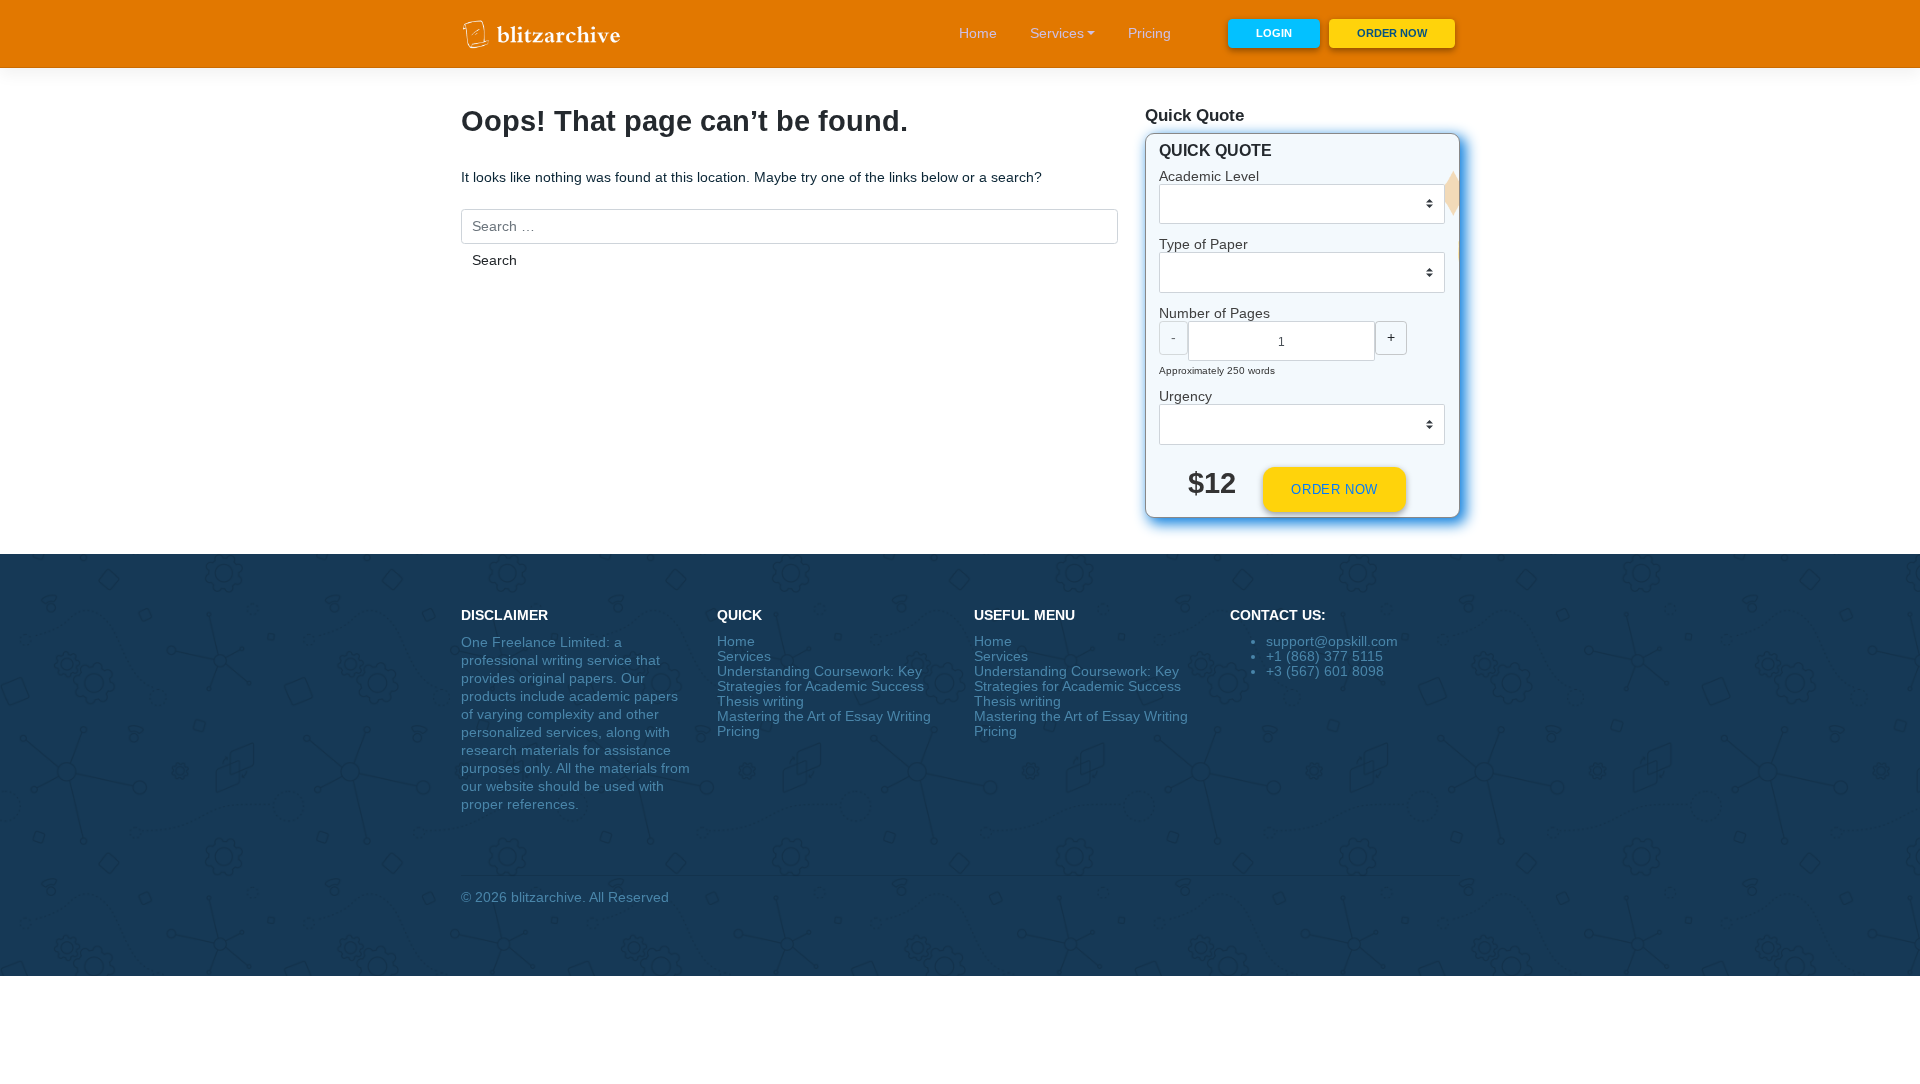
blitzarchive (546, 897)
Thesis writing (760, 701)
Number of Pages (1214, 313)
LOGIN (1274, 33)
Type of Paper (1203, 244)
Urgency (1185, 396)
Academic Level (1209, 176)
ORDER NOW (1392, 33)
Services (1057, 33)
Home (978, 33)
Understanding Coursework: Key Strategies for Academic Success (820, 679)
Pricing (1149, 33)
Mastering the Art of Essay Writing (824, 716)
